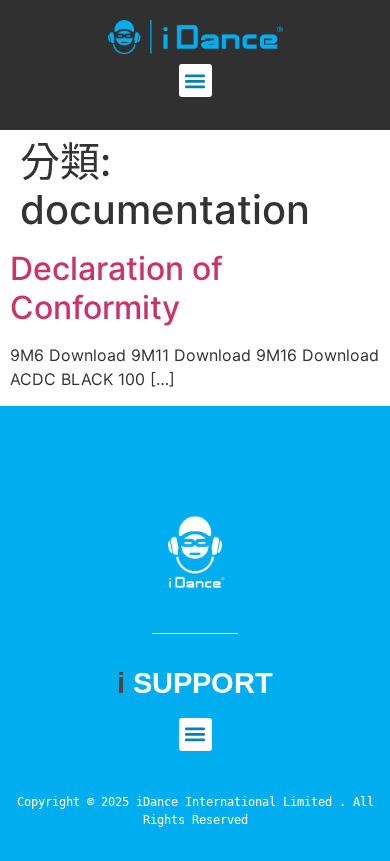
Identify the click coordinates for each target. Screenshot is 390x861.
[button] (195, 80)
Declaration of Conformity (116, 287)
